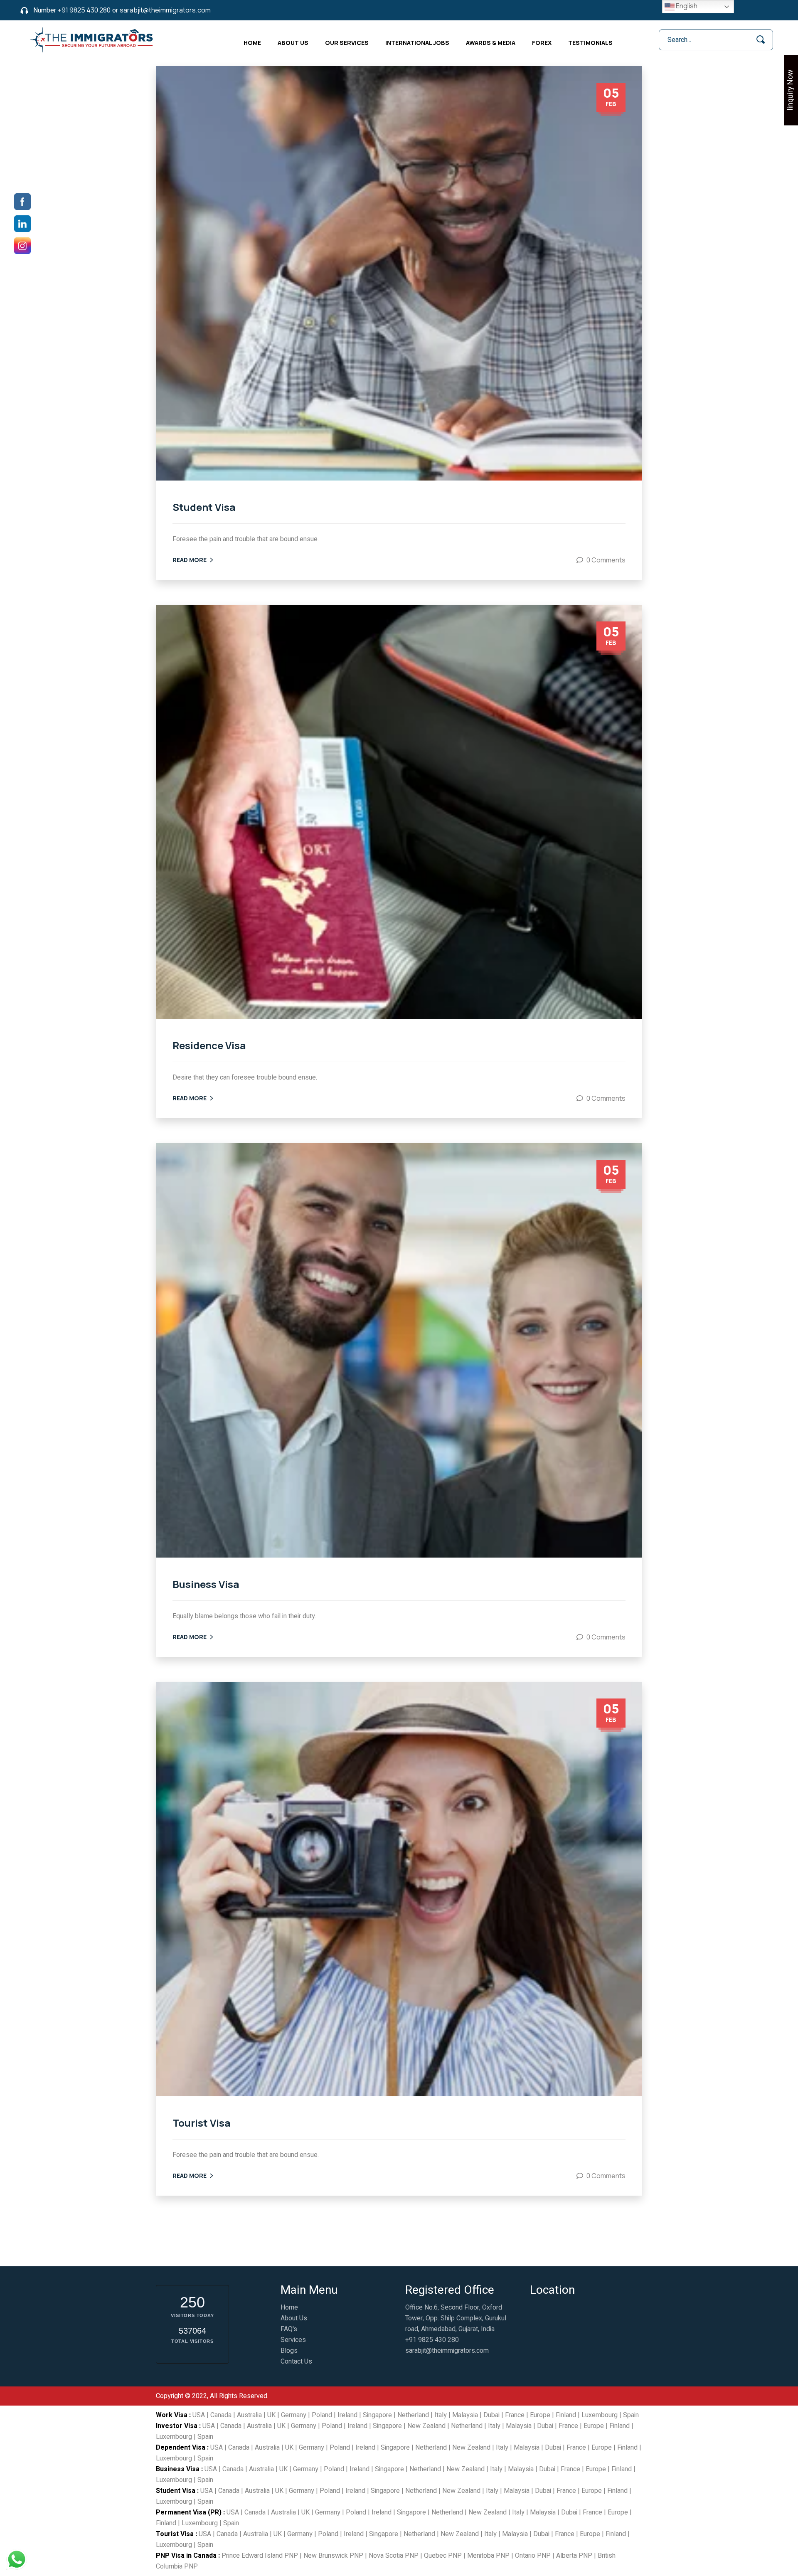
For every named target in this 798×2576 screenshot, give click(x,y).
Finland (566, 2415)
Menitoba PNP (488, 2556)
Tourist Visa (202, 2123)
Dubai (491, 2415)
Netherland (413, 2415)
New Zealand (426, 2426)
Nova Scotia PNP (394, 2556)
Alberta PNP (574, 2556)
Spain (631, 2415)
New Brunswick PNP (333, 2556)
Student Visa (204, 507)
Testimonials (590, 43)
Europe (540, 2415)
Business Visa (206, 1584)
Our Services (347, 43)
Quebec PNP (443, 2556)
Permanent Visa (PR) (189, 2512)
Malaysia (465, 2415)
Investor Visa (177, 2426)
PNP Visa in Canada (186, 2556)
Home (252, 43)
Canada (221, 2415)
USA (199, 2415)
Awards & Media (491, 43)
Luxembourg (600, 2415)
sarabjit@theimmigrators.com (165, 10)
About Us (293, 43)
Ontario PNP (533, 2556)
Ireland (347, 2415)
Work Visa (172, 2415)
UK (271, 2415)
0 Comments (606, 560)
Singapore (377, 2415)
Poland (322, 2415)
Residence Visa (209, 1045)
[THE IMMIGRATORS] (93, 39)
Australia (249, 2415)
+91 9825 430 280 (84, 10)
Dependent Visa (181, 2448)
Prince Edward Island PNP (260, 2556)
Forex (542, 43)
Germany (294, 2415)
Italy (441, 2415)
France (515, 2415)
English (686, 6)
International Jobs (417, 43)
